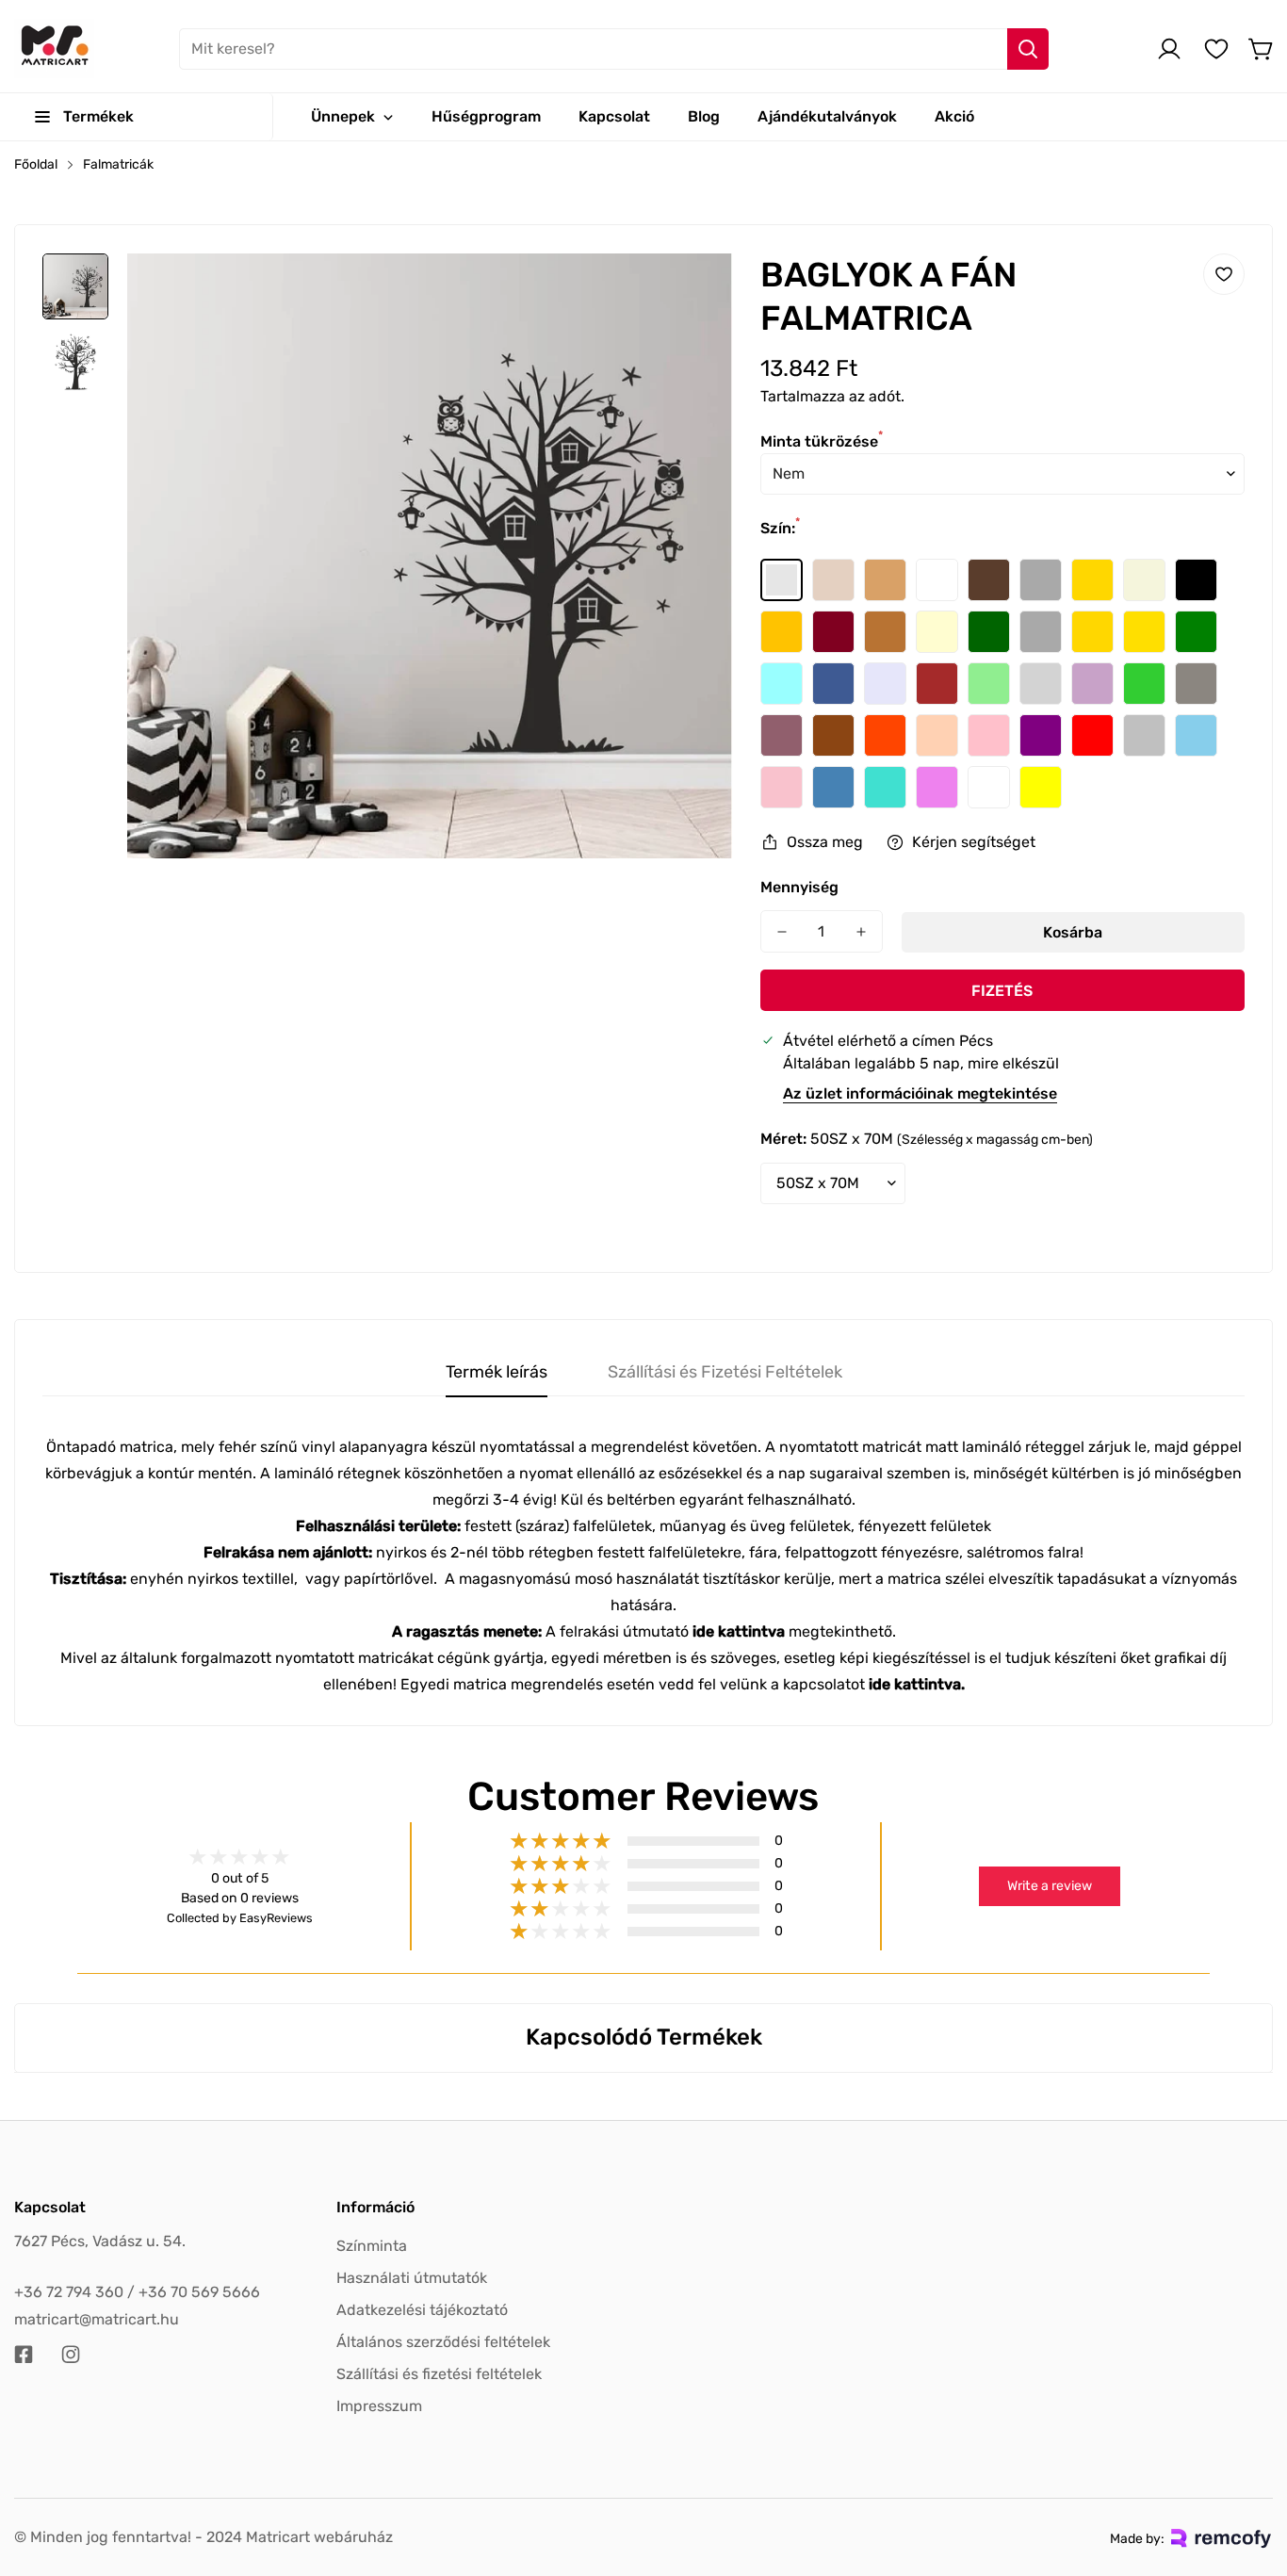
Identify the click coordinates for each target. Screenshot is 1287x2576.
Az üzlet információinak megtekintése (920, 1093)
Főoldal (36, 164)
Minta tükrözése (822, 441)
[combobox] (614, 49)
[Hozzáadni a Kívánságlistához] (1224, 274)
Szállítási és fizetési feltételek (439, 2374)
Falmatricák (118, 164)
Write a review (1050, 1886)
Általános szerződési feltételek (443, 2342)
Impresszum (379, 2406)
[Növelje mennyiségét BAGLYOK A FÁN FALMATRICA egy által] (861, 931)
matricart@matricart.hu (97, 2319)
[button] (1262, 49)
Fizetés (1002, 991)
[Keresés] (1028, 49)
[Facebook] (24, 2355)
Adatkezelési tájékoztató (422, 2310)
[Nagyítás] (692, 293)
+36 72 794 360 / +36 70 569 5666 (137, 2292)
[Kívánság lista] (1216, 49)
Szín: (780, 528)
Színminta (372, 2246)
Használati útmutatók (412, 2278)
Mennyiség (799, 887)
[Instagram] (71, 2355)
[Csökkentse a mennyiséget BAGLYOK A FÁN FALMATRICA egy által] (782, 931)
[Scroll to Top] (1250, 2473)
